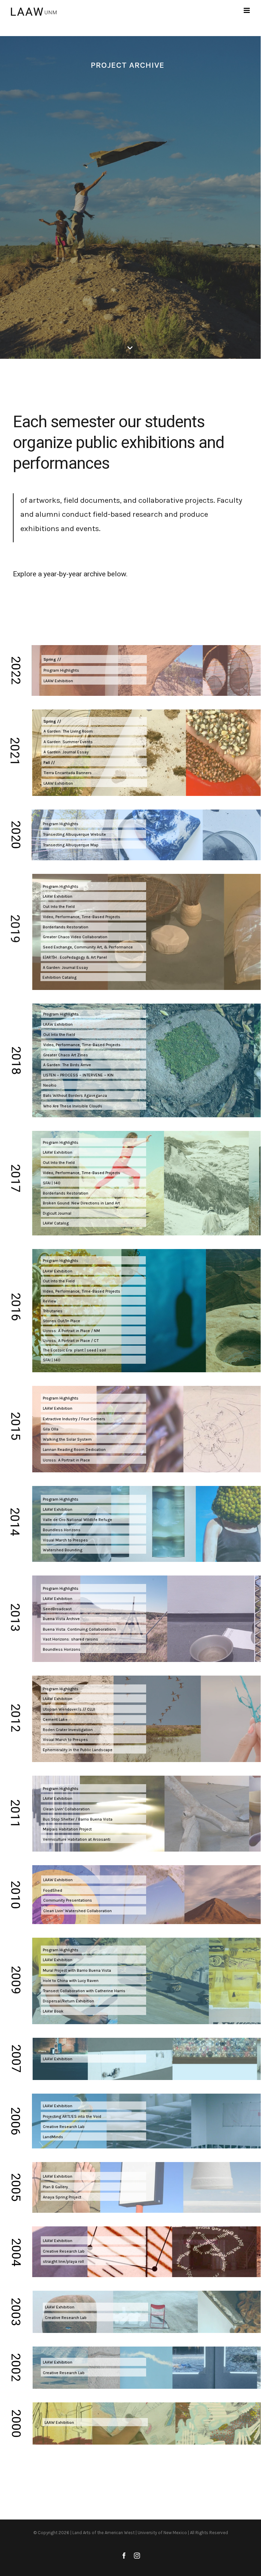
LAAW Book (53, 2011)
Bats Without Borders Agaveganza (75, 1095)
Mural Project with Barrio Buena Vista (77, 1970)
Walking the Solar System (67, 1439)
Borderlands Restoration (66, 927)
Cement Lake (55, 1719)
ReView (50, 1301)
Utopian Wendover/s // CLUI (69, 1709)
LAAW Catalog (56, 1223)
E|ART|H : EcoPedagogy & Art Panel (75, 957)
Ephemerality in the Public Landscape (78, 1750)
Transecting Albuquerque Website (74, 834)
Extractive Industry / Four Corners (74, 1419)
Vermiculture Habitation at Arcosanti (77, 1839)
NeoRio (50, 1085)
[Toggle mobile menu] (247, 10)
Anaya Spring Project (62, 2197)
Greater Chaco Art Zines (66, 1055)
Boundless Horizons (62, 1530)
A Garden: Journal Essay (66, 752)
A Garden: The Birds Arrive (67, 1065)
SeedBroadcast (57, 1609)
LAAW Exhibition (58, 681)
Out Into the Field (59, 907)
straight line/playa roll (63, 2261)
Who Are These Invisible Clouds (73, 1106)
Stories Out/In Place (62, 1321)
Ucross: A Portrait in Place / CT (71, 1341)
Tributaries (53, 1311)
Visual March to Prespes (65, 1740)
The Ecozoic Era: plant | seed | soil (74, 1350)
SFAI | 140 (52, 1183)
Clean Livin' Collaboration (66, 1809)
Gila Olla (51, 1429)
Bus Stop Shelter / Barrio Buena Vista (78, 1819)
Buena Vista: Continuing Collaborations (80, 1629)
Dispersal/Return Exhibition (68, 2001)
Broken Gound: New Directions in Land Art (81, 1203)
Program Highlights (61, 670)
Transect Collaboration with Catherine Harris (84, 1991)
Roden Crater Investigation (68, 1730)
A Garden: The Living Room (68, 731)
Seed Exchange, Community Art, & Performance (88, 947)
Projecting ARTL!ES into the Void (72, 2116)
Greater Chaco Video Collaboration (75, 937)
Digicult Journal (57, 1213)
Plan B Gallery (55, 2187)
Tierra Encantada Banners (68, 773)
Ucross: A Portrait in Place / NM (71, 1331)
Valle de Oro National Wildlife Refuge (77, 1520)
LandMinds (53, 2137)
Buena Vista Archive (61, 1619)
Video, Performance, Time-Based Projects (82, 917)
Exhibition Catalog (59, 977)
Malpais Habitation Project (67, 1829)
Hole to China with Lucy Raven (71, 1981)
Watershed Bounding (63, 1550)
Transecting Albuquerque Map (71, 845)
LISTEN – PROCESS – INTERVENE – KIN (78, 1075)
